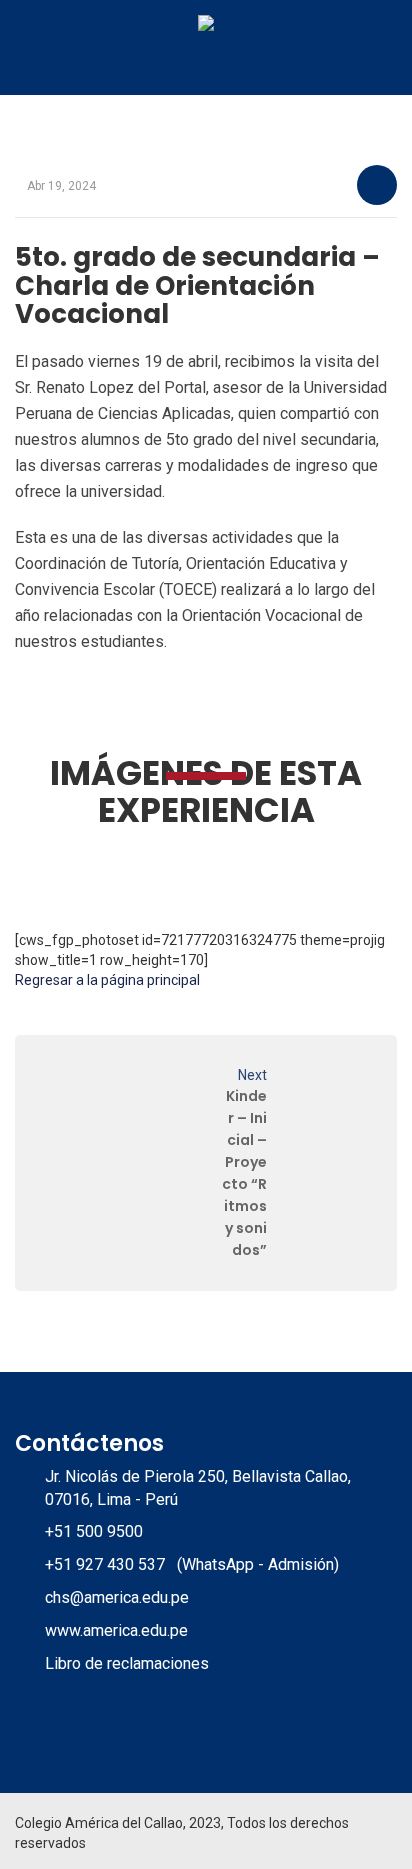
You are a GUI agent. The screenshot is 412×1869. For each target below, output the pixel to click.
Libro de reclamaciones (127, 1663)
